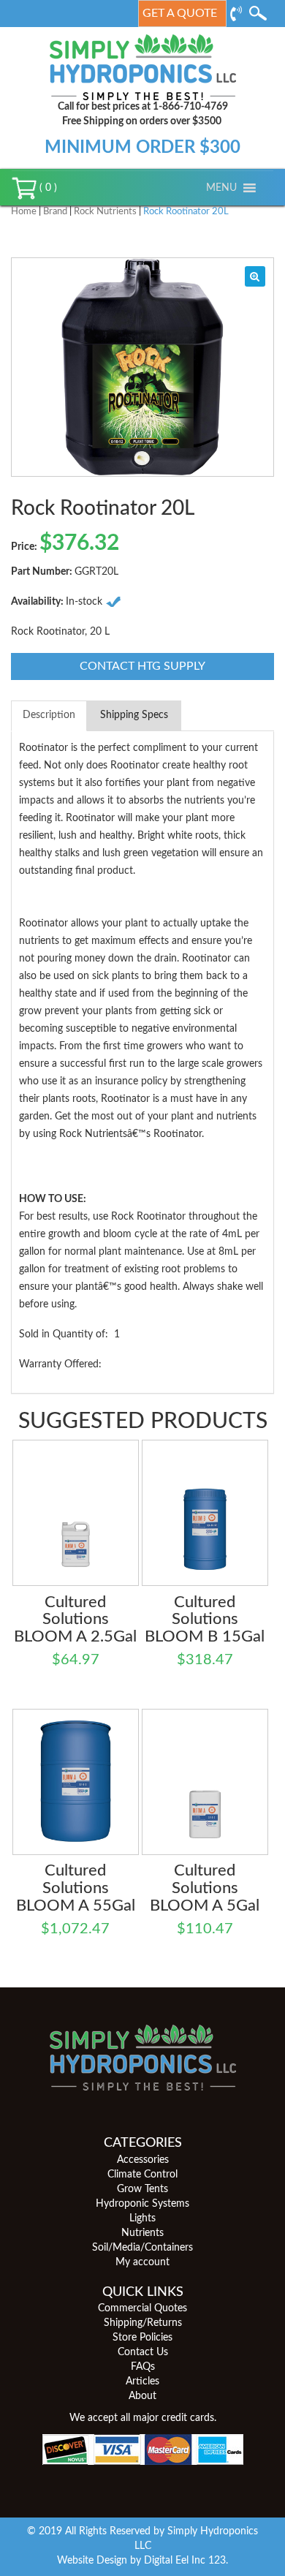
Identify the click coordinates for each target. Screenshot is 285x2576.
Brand (55, 212)
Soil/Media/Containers (142, 2248)
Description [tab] (49, 715)
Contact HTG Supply (142, 666)
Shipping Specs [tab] (134, 715)
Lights (142, 2218)
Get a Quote (180, 13)
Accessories (143, 2160)
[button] (221, 188)
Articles (142, 2382)
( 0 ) (47, 188)
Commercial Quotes (142, 2308)
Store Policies (142, 2338)
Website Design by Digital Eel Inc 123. (142, 2561)
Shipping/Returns (143, 2323)
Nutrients (142, 2233)
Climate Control (142, 2175)
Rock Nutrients (105, 212)
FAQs (143, 2367)
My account (142, 2262)
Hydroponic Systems (142, 2204)
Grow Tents (142, 2189)
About (142, 2396)
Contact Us (143, 2352)
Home (24, 212)
